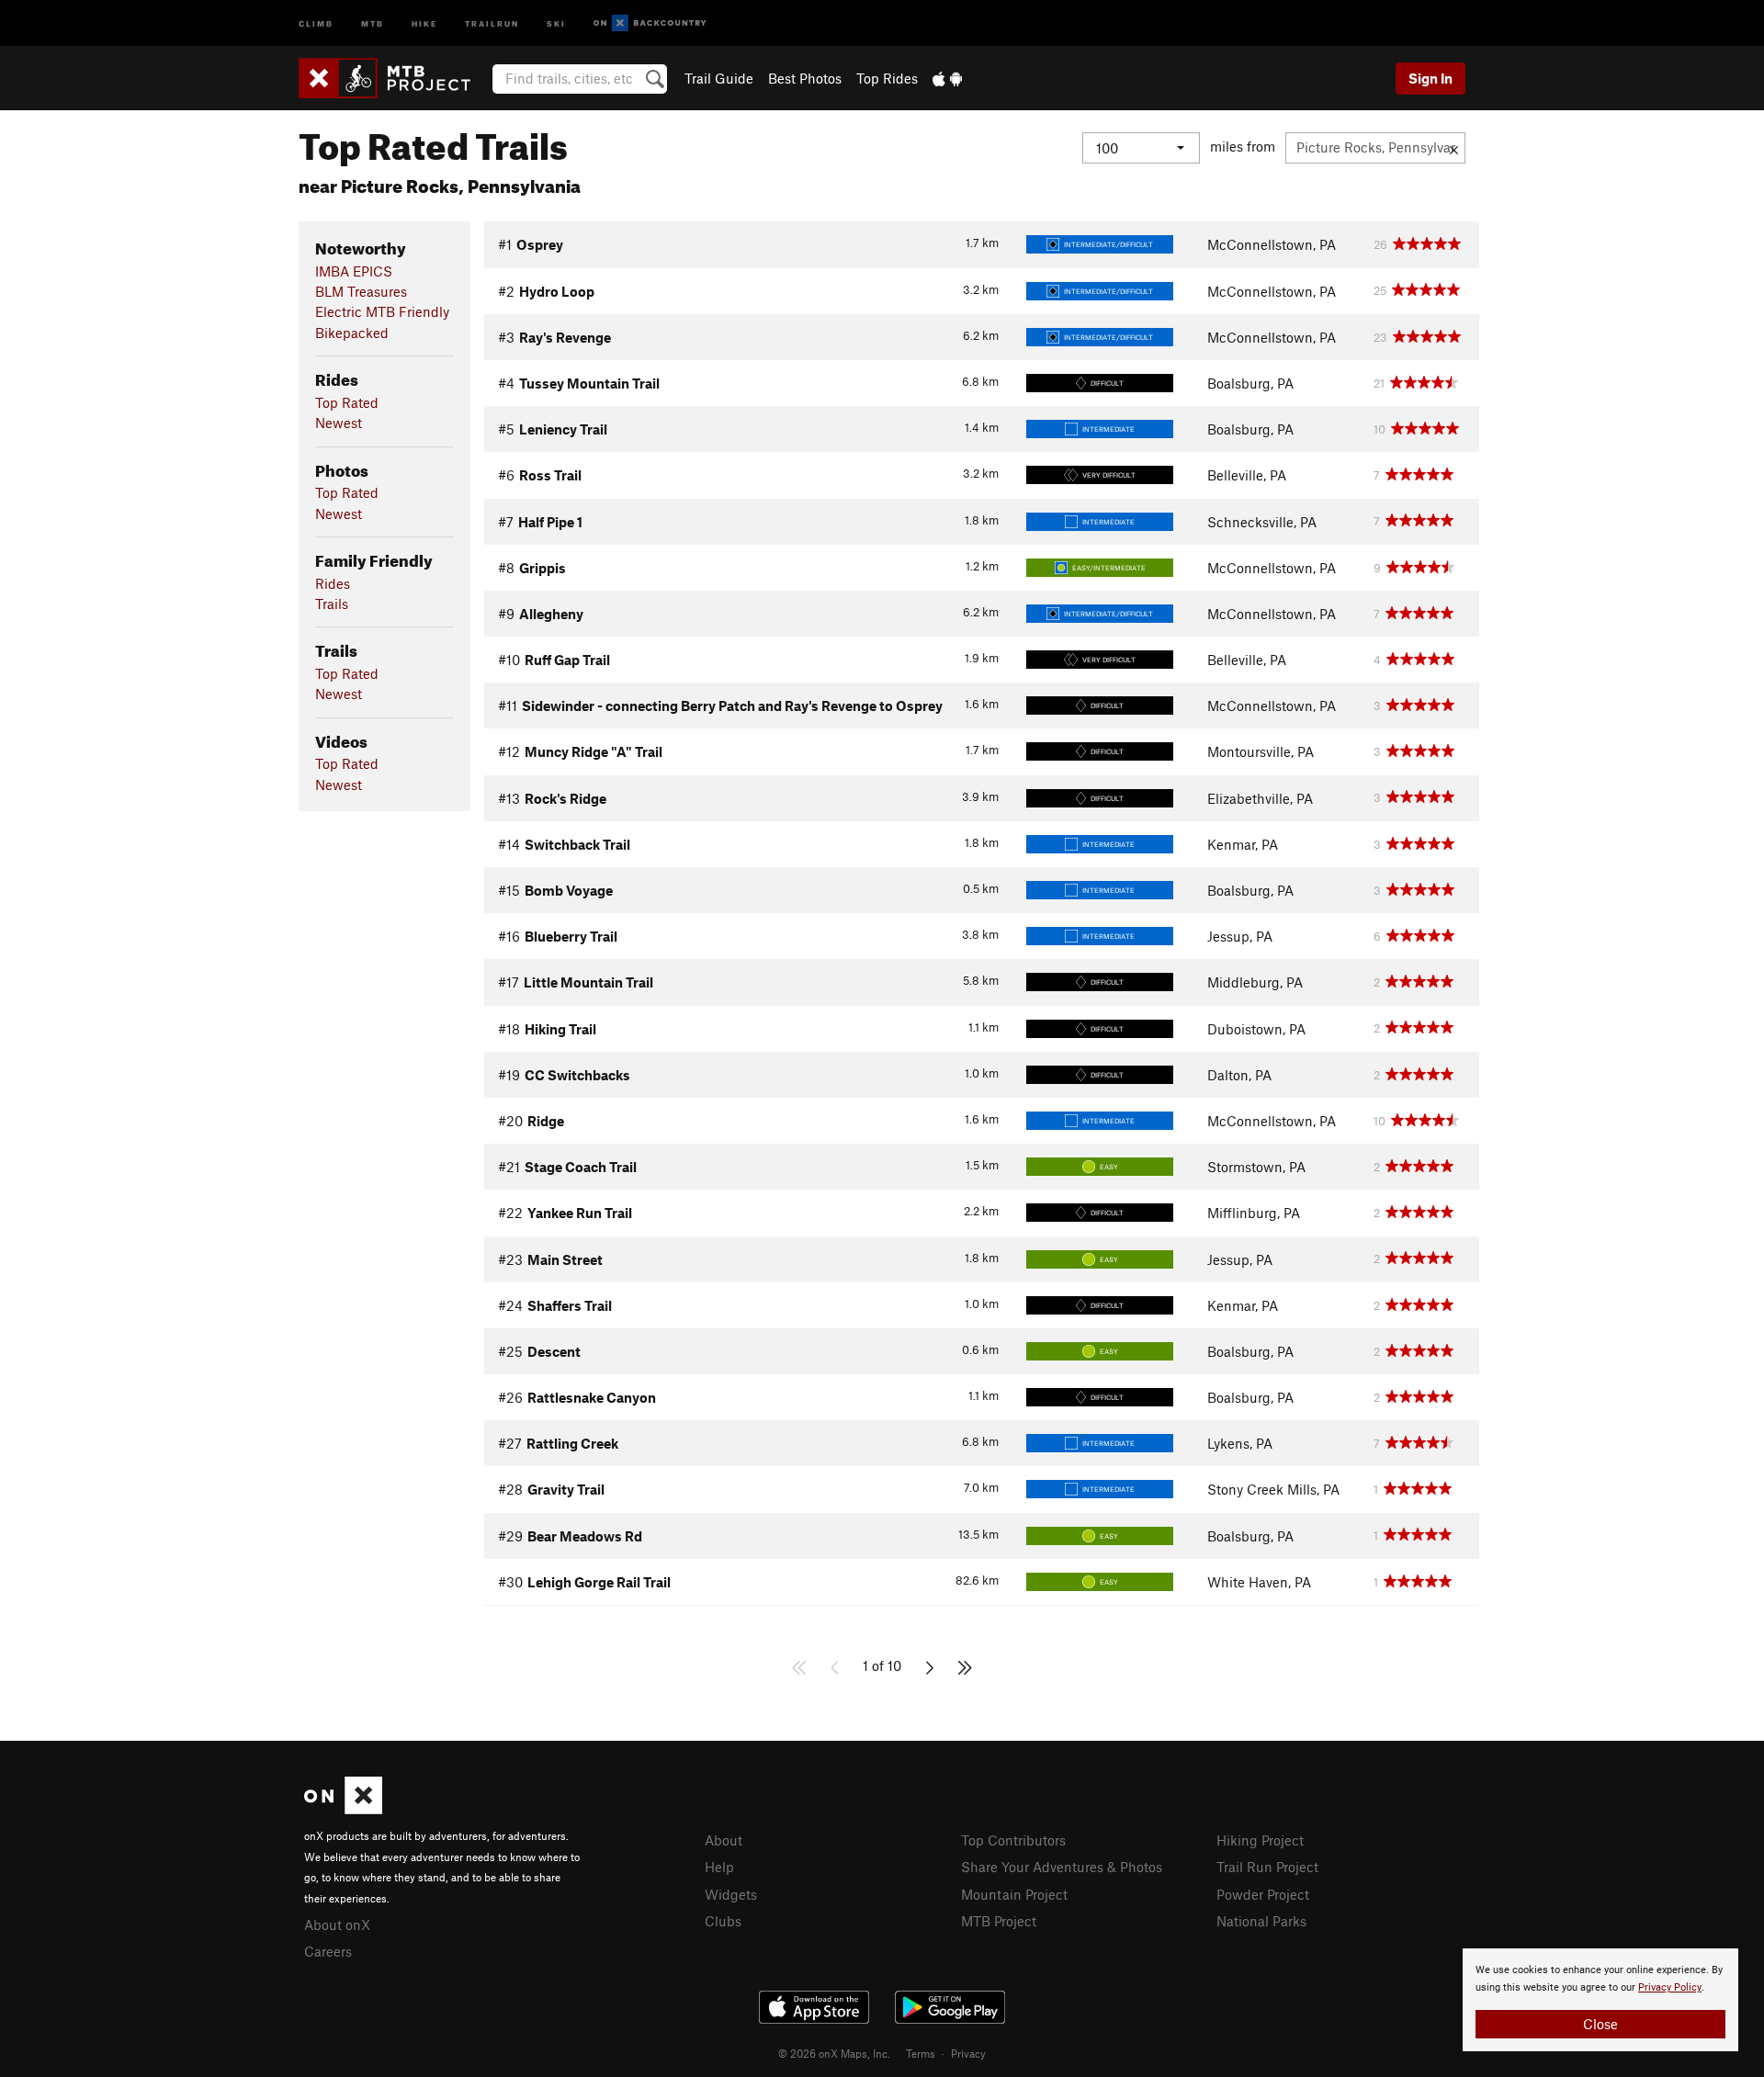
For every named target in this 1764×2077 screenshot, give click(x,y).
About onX (337, 1925)
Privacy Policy (1670, 1987)
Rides (333, 583)
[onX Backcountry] (650, 23)
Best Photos (805, 78)
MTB (373, 23)
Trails (332, 604)
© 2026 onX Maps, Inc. (834, 2053)
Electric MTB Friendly (382, 311)
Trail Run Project (1267, 1867)
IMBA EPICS (354, 271)
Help (719, 1867)
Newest (339, 423)
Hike (424, 23)
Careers (328, 1951)
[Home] (394, 78)
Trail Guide (719, 78)
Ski (556, 23)
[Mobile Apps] (947, 78)
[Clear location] (1454, 148)
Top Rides (887, 78)
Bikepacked (352, 333)
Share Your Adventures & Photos (1062, 1867)
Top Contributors (1013, 1840)
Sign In (1430, 78)
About (724, 1840)
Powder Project (1263, 1894)
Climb (316, 23)
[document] (1600, 2000)
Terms (921, 2053)
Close (1600, 2024)
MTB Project (999, 1921)
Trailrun (492, 23)
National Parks (1261, 1921)
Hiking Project (1260, 1840)
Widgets (731, 1894)
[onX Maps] (343, 1809)
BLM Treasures (361, 291)
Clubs (723, 1921)
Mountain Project (1014, 1894)
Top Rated (347, 402)
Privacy (968, 2053)
